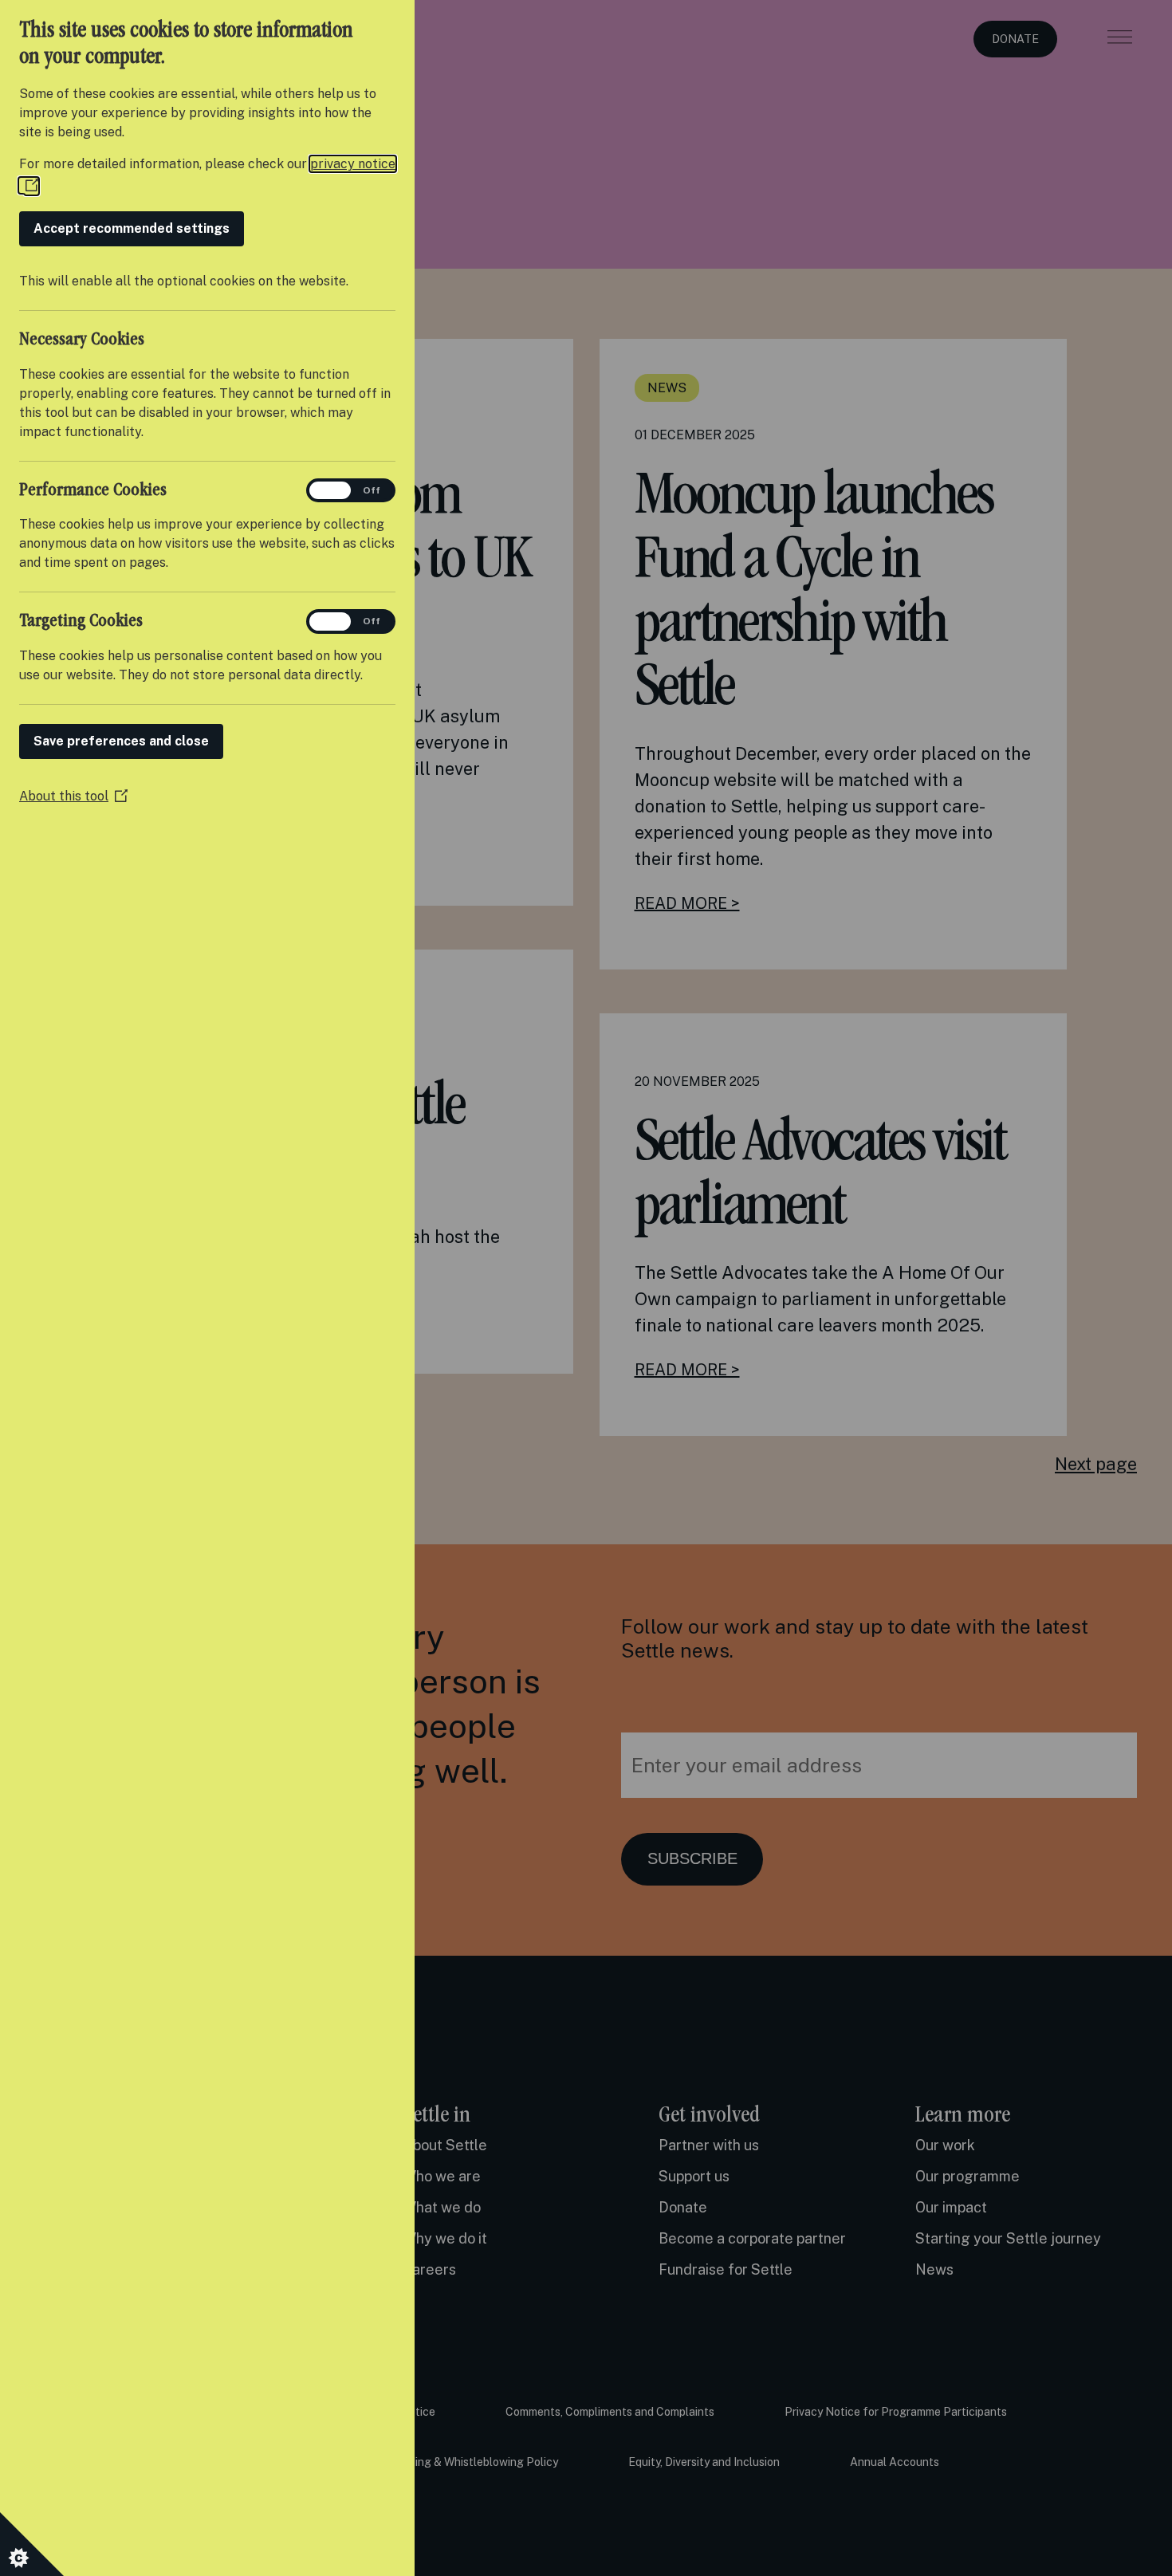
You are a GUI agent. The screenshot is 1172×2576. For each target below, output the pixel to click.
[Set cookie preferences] (32, 2544)
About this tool (73, 796)
